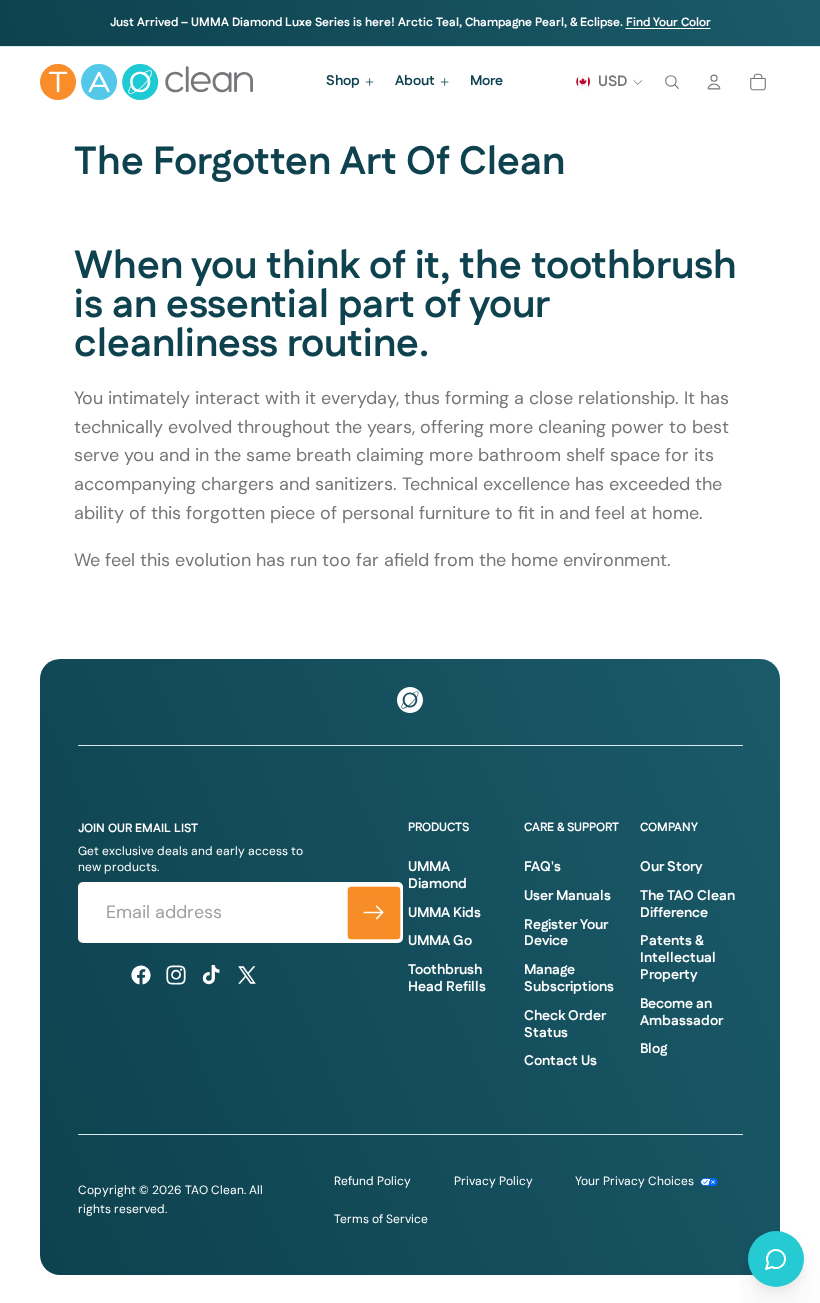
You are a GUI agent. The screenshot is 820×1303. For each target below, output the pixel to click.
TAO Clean (214, 1190)
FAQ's (542, 867)
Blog (653, 1049)
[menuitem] (486, 82)
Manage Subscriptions (569, 978)
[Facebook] (141, 975)
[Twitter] (247, 975)
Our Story (671, 867)
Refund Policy (372, 1181)
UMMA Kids (444, 913)
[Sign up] (373, 912)
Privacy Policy (493, 1181)
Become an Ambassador (681, 1012)
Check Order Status (565, 1024)
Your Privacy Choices (636, 1181)
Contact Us (560, 1061)
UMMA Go (440, 941)
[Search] (672, 82)
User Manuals (567, 896)
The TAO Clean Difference (687, 904)
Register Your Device (566, 933)
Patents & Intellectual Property (678, 958)
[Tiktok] (211, 975)
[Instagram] (176, 975)
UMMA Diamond (437, 875)
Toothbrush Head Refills (447, 978)
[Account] (714, 82)
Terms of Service (381, 1219)
